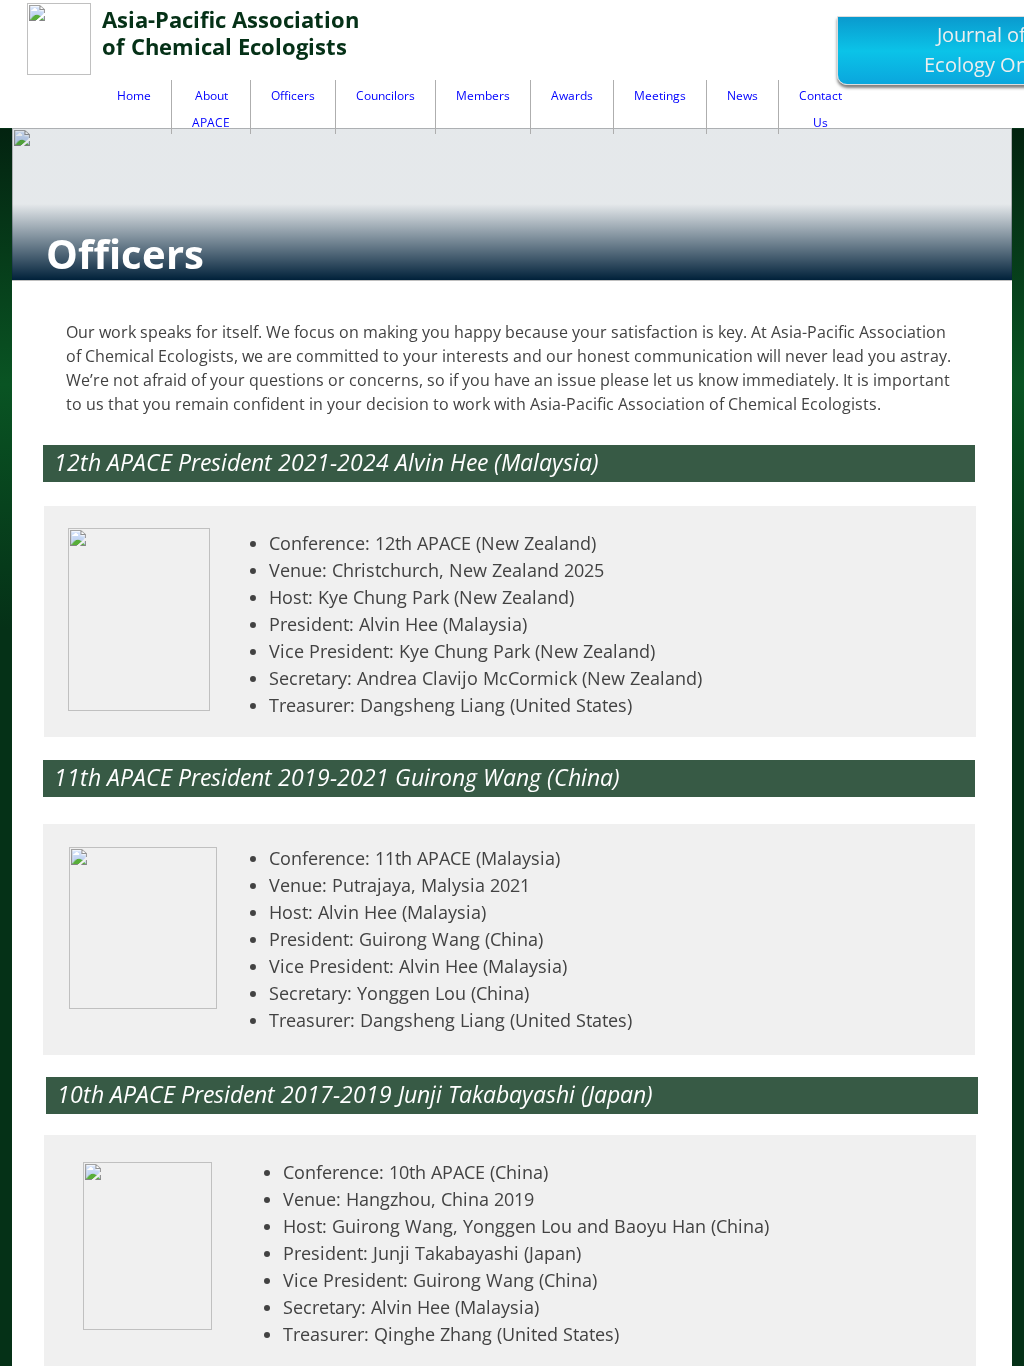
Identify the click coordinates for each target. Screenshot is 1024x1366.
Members (483, 95)
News (742, 95)
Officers (293, 95)
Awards (572, 95)
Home (134, 95)
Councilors (385, 95)
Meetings (660, 95)
